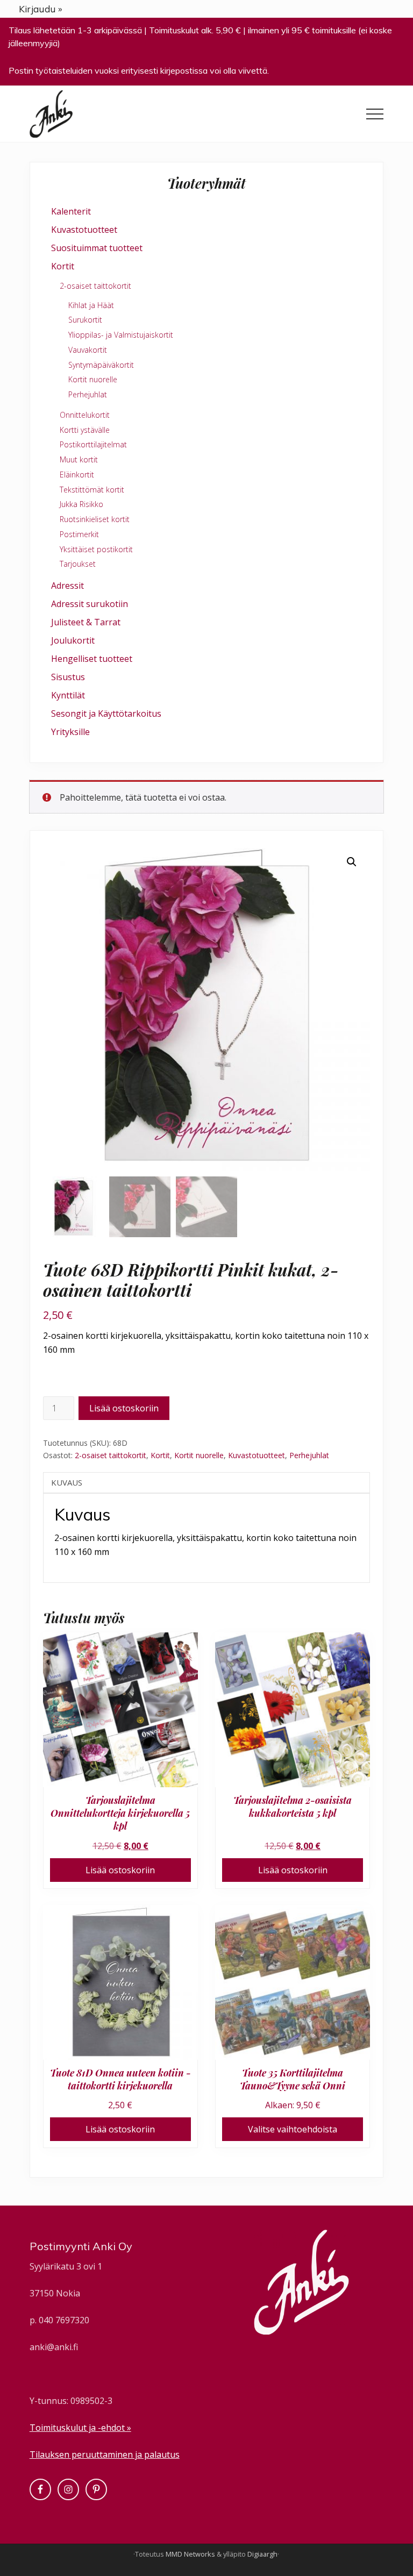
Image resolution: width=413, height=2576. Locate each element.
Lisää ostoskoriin (124, 1408)
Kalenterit (71, 211)
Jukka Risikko (81, 504)
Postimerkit (79, 534)
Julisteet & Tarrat (86, 622)
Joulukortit (73, 640)
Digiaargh (262, 2554)
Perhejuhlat (309, 1455)
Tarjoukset (78, 564)
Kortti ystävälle (85, 430)
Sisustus (68, 677)
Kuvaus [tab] (67, 1482)
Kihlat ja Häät (91, 305)
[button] (375, 114)
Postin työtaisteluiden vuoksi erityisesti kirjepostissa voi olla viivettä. (139, 70)
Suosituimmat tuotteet (97, 248)
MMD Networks (190, 2554)
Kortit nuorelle (199, 1455)
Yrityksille (70, 732)
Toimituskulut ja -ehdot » (80, 2428)
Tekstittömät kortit (92, 490)
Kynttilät (68, 695)
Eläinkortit (77, 474)
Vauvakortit (88, 350)
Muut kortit (79, 459)
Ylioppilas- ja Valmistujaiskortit (121, 335)
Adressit (67, 586)
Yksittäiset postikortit (96, 549)
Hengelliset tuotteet (92, 659)
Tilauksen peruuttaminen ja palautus (105, 2454)
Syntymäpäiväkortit (101, 365)
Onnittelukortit (85, 415)
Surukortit (85, 320)
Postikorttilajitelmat (93, 444)
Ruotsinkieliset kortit (95, 519)
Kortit (160, 1455)
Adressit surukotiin (90, 604)
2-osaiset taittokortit (111, 1455)
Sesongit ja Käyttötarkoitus (106, 713)
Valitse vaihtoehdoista (293, 2129)
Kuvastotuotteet (257, 1455)
